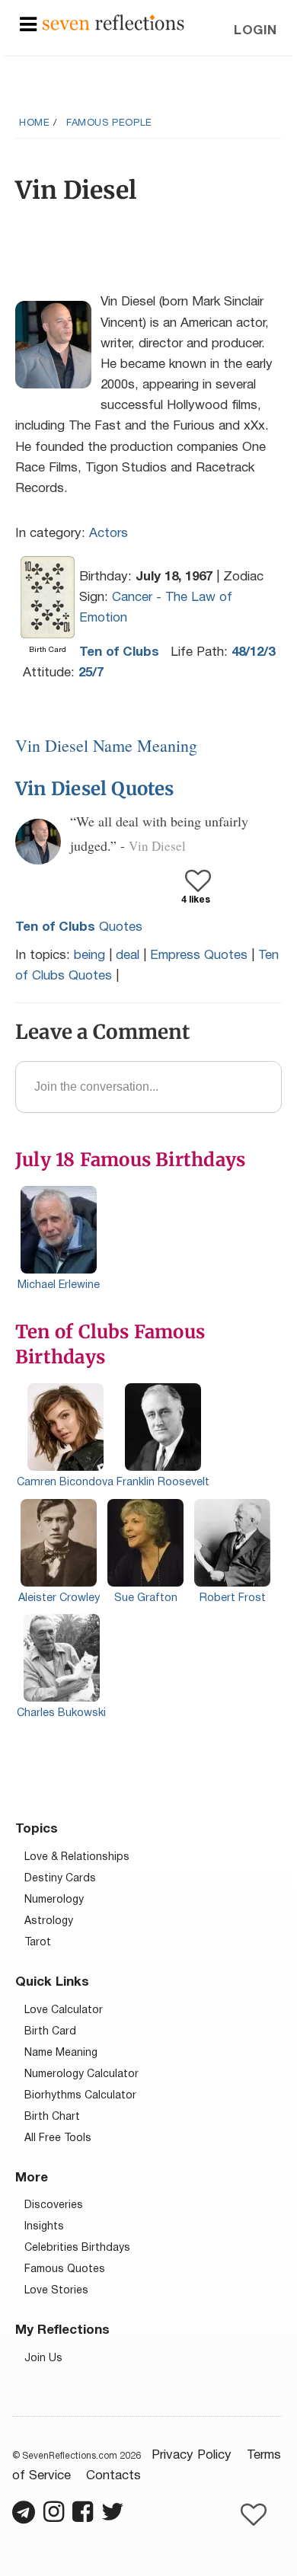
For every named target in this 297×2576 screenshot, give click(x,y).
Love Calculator (64, 2010)
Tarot (38, 1943)
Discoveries (54, 2205)
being (89, 956)
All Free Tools (58, 2138)
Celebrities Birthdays (77, 2248)
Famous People (109, 123)
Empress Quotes (199, 956)
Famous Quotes (65, 2269)
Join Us (43, 2359)
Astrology (49, 1921)
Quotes (79, 927)
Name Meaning (61, 2053)
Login (255, 31)
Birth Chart (52, 2117)
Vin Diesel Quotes (95, 789)
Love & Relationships (77, 1857)
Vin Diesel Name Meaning (106, 745)
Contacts (113, 2476)
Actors (109, 534)
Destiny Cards (60, 1879)
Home (34, 123)
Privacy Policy (192, 2455)
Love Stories (56, 2291)
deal (128, 956)
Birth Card (50, 2032)
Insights (44, 2227)
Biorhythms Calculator (80, 2096)
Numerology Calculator (81, 2074)
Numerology (54, 1900)
